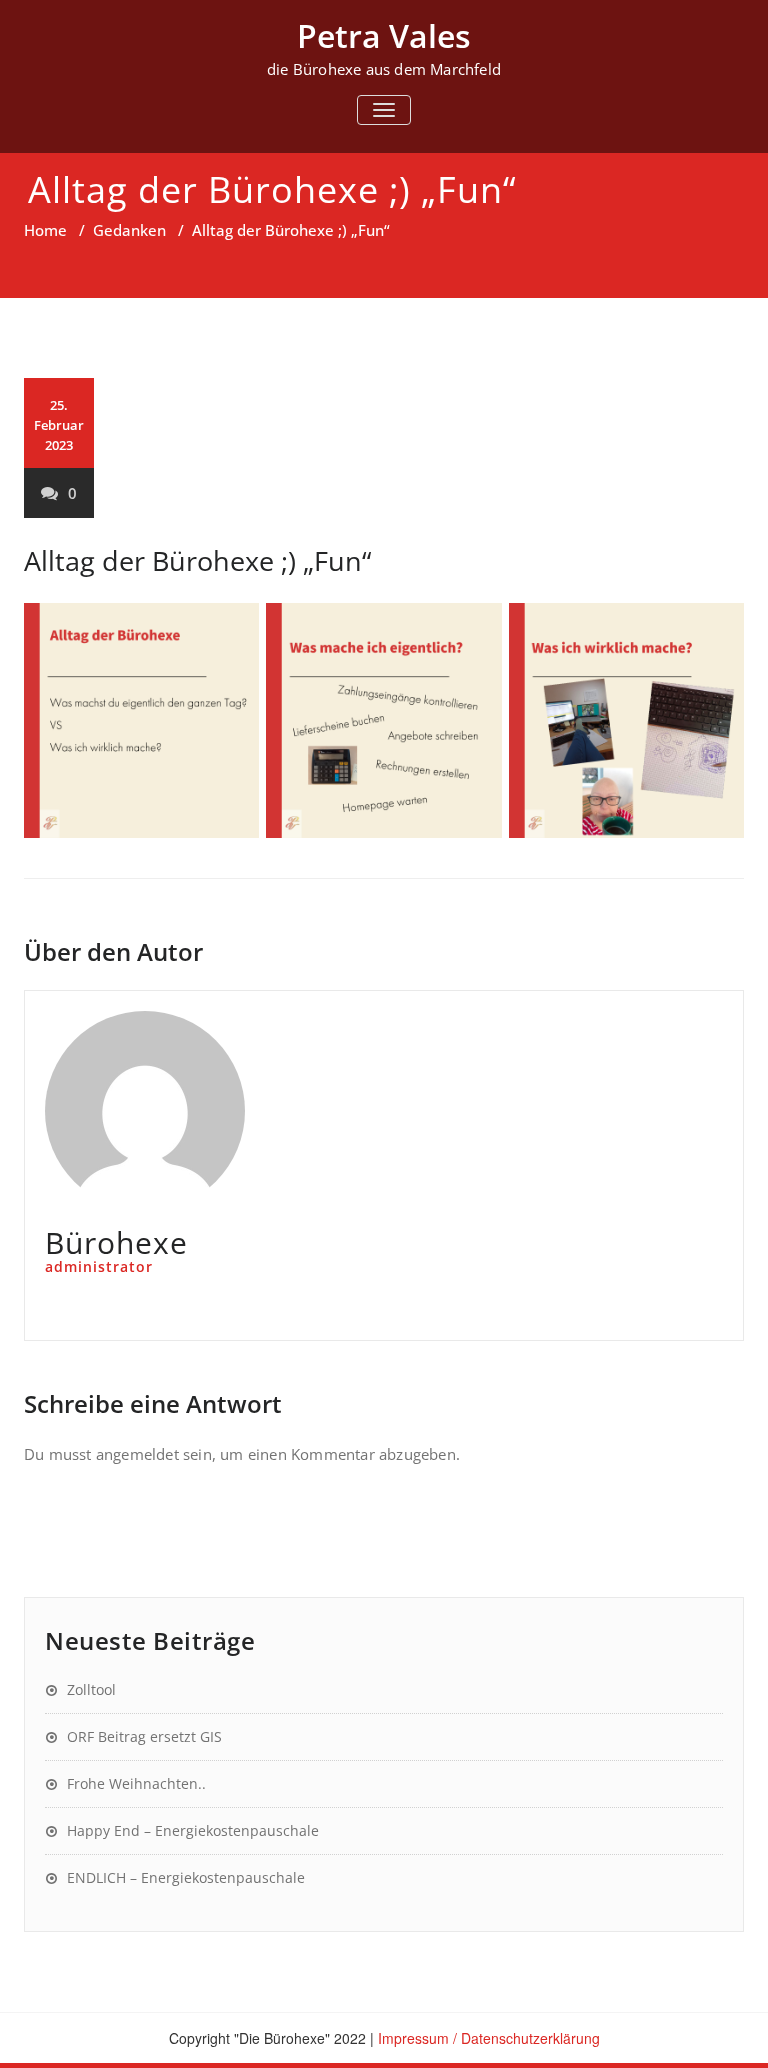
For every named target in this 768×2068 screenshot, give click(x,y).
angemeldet (137, 1454)
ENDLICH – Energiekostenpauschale (186, 1877)
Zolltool (91, 1689)
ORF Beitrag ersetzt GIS (144, 1736)
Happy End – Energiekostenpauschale (193, 1830)
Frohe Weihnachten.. (136, 1783)
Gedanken (129, 230)
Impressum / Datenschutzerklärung (489, 2038)
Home (45, 230)
